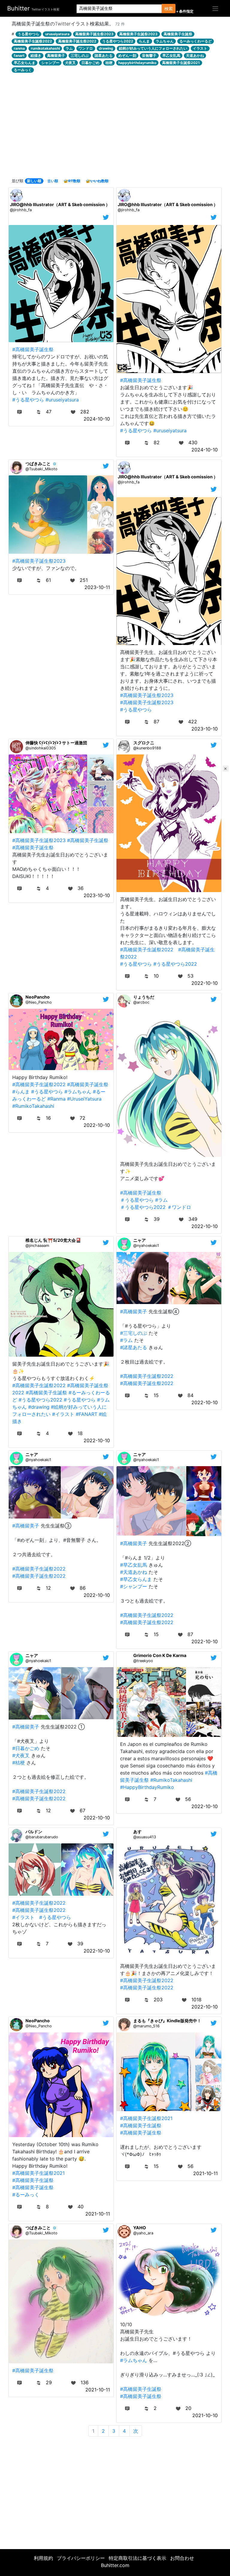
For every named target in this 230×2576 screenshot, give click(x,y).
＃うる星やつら (137, 1200)
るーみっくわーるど (196, 41)
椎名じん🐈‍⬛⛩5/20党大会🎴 (53, 1240)
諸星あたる (104, 55)
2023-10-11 (97, 587)
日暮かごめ (90, 63)
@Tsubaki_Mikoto (41, 469)
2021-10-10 (205, 2415)
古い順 (53, 181)
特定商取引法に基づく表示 (137, 2558)
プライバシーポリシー (81, 2558)
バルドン (34, 1832)
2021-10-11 (98, 2214)
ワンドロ (86, 48)
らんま (144, 41)
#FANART (87, 1414)
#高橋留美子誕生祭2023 (39, 561)
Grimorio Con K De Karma (160, 1655)
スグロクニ (144, 743)
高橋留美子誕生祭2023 (94, 34)
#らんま (21, 1092)
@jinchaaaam (37, 1246)
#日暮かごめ (26, 1748)
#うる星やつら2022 (175, 964)
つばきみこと (38, 464)
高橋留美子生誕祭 (178, 34)
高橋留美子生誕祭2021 (181, 63)
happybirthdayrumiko (137, 63)
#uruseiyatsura (62, 400)
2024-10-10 (97, 419)
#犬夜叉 (21, 1755)
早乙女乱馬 (171, 55)
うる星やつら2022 (118, 41)
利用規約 (43, 2558)
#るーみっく (26, 2195)
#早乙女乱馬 (134, 1565)
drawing (106, 48)
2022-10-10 (205, 983)
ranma (19, 48)
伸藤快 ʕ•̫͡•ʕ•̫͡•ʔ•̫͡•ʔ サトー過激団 (56, 743)
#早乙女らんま (136, 1579)
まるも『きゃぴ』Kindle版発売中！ (167, 2021)
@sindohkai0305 (41, 748)
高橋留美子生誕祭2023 (138, 34)
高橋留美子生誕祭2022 (33, 41)
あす (137, 1832)
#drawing (39, 1407)
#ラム (161, 1200)
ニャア (140, 1240)
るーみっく (23, 70)
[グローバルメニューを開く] (215, 8)
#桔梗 (19, 1763)
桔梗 (109, 63)
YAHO (140, 2228)
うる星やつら (28, 34)
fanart (19, 55)
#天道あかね (134, 1572)
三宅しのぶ (80, 55)
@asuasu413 (145, 1837)
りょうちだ (144, 997)
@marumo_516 (146, 2026)
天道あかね (195, 55)
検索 (169, 9)
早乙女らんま (25, 63)
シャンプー (50, 63)
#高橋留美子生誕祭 (88, 840)
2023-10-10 (205, 729)
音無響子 (149, 55)
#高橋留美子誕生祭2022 (147, 1383)
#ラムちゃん (78, 1092)
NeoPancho (38, 997)
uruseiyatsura (57, 34)
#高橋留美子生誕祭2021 (38, 2173)
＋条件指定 (184, 11)
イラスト (200, 48)
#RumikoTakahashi (33, 1106)
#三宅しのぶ (134, 1333)
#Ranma (56, 1099)
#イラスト (63, 1414)
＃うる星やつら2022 (143, 1207)
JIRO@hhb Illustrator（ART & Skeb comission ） (60, 204)
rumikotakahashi (45, 48)
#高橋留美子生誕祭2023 (147, 702)
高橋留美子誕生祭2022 (77, 41)
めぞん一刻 (127, 55)
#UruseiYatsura (84, 1099)
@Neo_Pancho (39, 1002)
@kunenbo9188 (147, 748)
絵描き (36, 55)
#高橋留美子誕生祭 (33, 349)
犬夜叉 (70, 63)
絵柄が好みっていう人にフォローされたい (153, 48)
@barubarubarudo (42, 1837)
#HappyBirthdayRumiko (147, 1787)
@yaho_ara (143, 2233)
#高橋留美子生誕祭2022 (147, 950)
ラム (69, 48)
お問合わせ (182, 2558)
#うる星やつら (28, 400)
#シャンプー (134, 1586)
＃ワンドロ (179, 1207)
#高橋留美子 (134, 1311)
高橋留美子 (56, 55)
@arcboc (141, 1002)
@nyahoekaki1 (146, 1246)
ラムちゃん (165, 41)
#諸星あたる (134, 1347)
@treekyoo (143, 1661)
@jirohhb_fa (21, 210)
